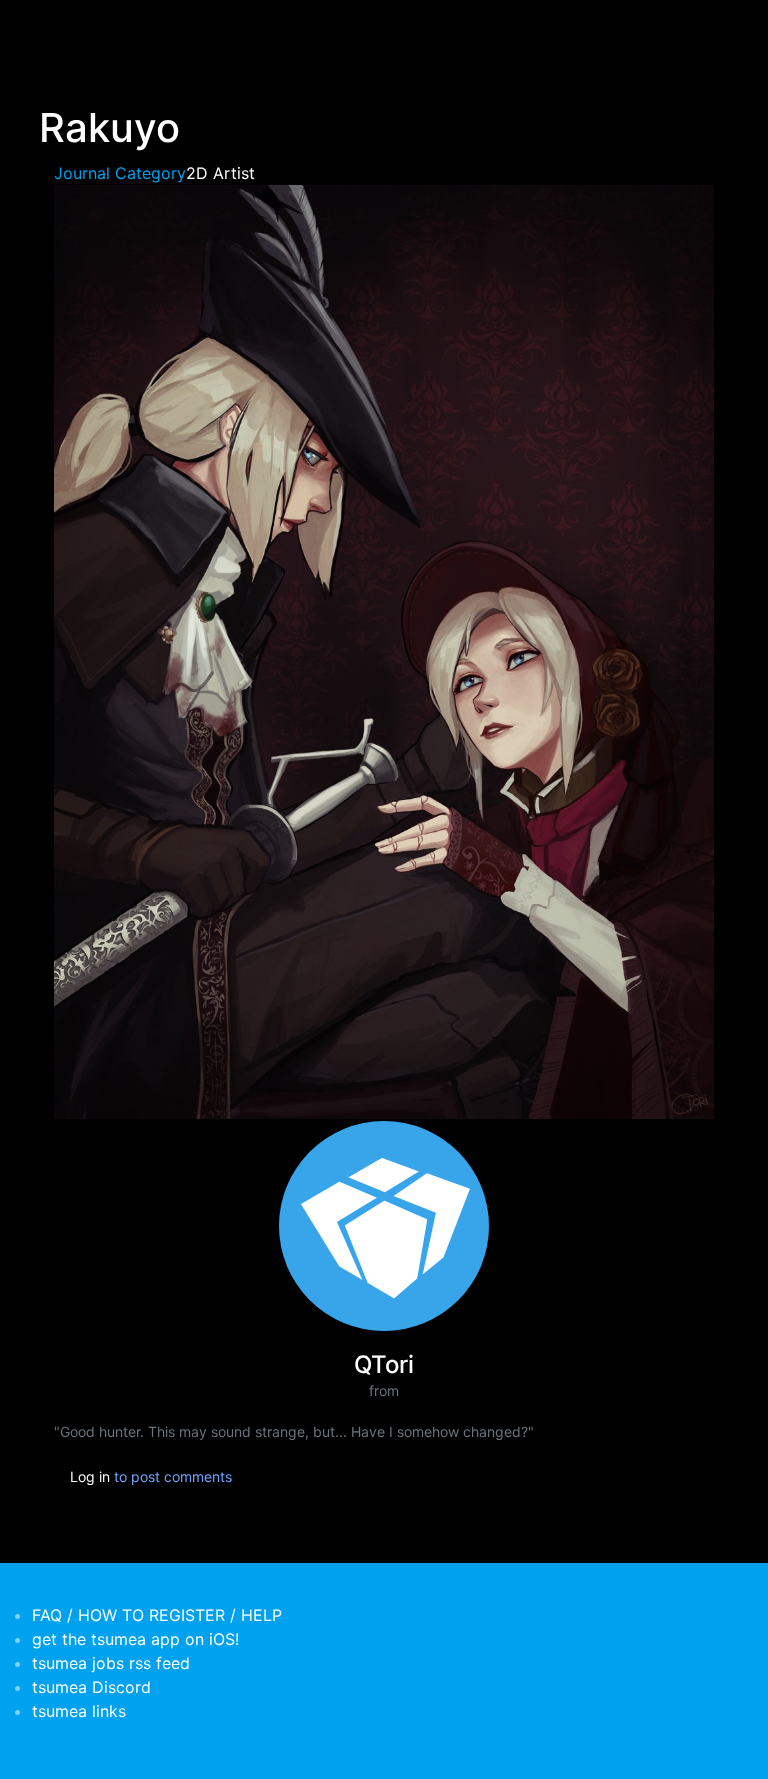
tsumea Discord (91, 1687)
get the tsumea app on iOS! (135, 1639)
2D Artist (220, 173)
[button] (384, 650)
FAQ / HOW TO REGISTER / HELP (157, 1615)
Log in (90, 1476)
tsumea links (79, 1711)
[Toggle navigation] (52, 28)
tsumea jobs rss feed (111, 1663)
